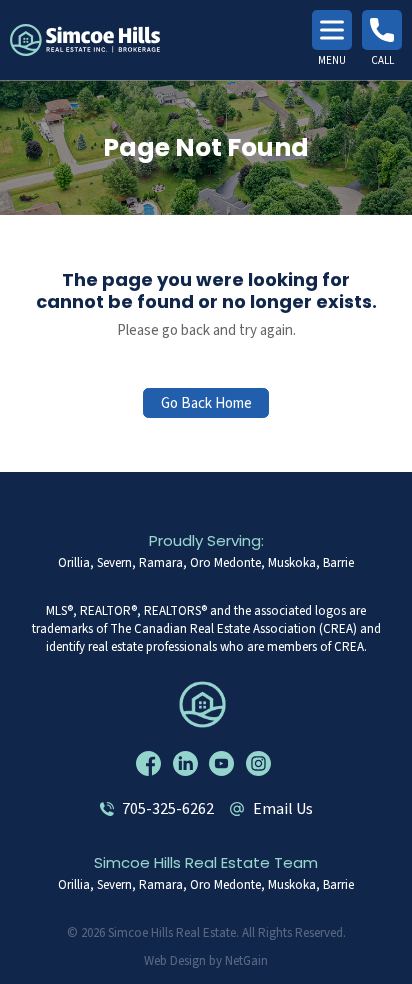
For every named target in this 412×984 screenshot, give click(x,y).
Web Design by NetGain (206, 961)
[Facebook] (151, 763)
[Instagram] (261, 763)
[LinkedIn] (188, 763)
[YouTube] (224, 763)
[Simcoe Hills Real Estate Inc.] (206, 703)
